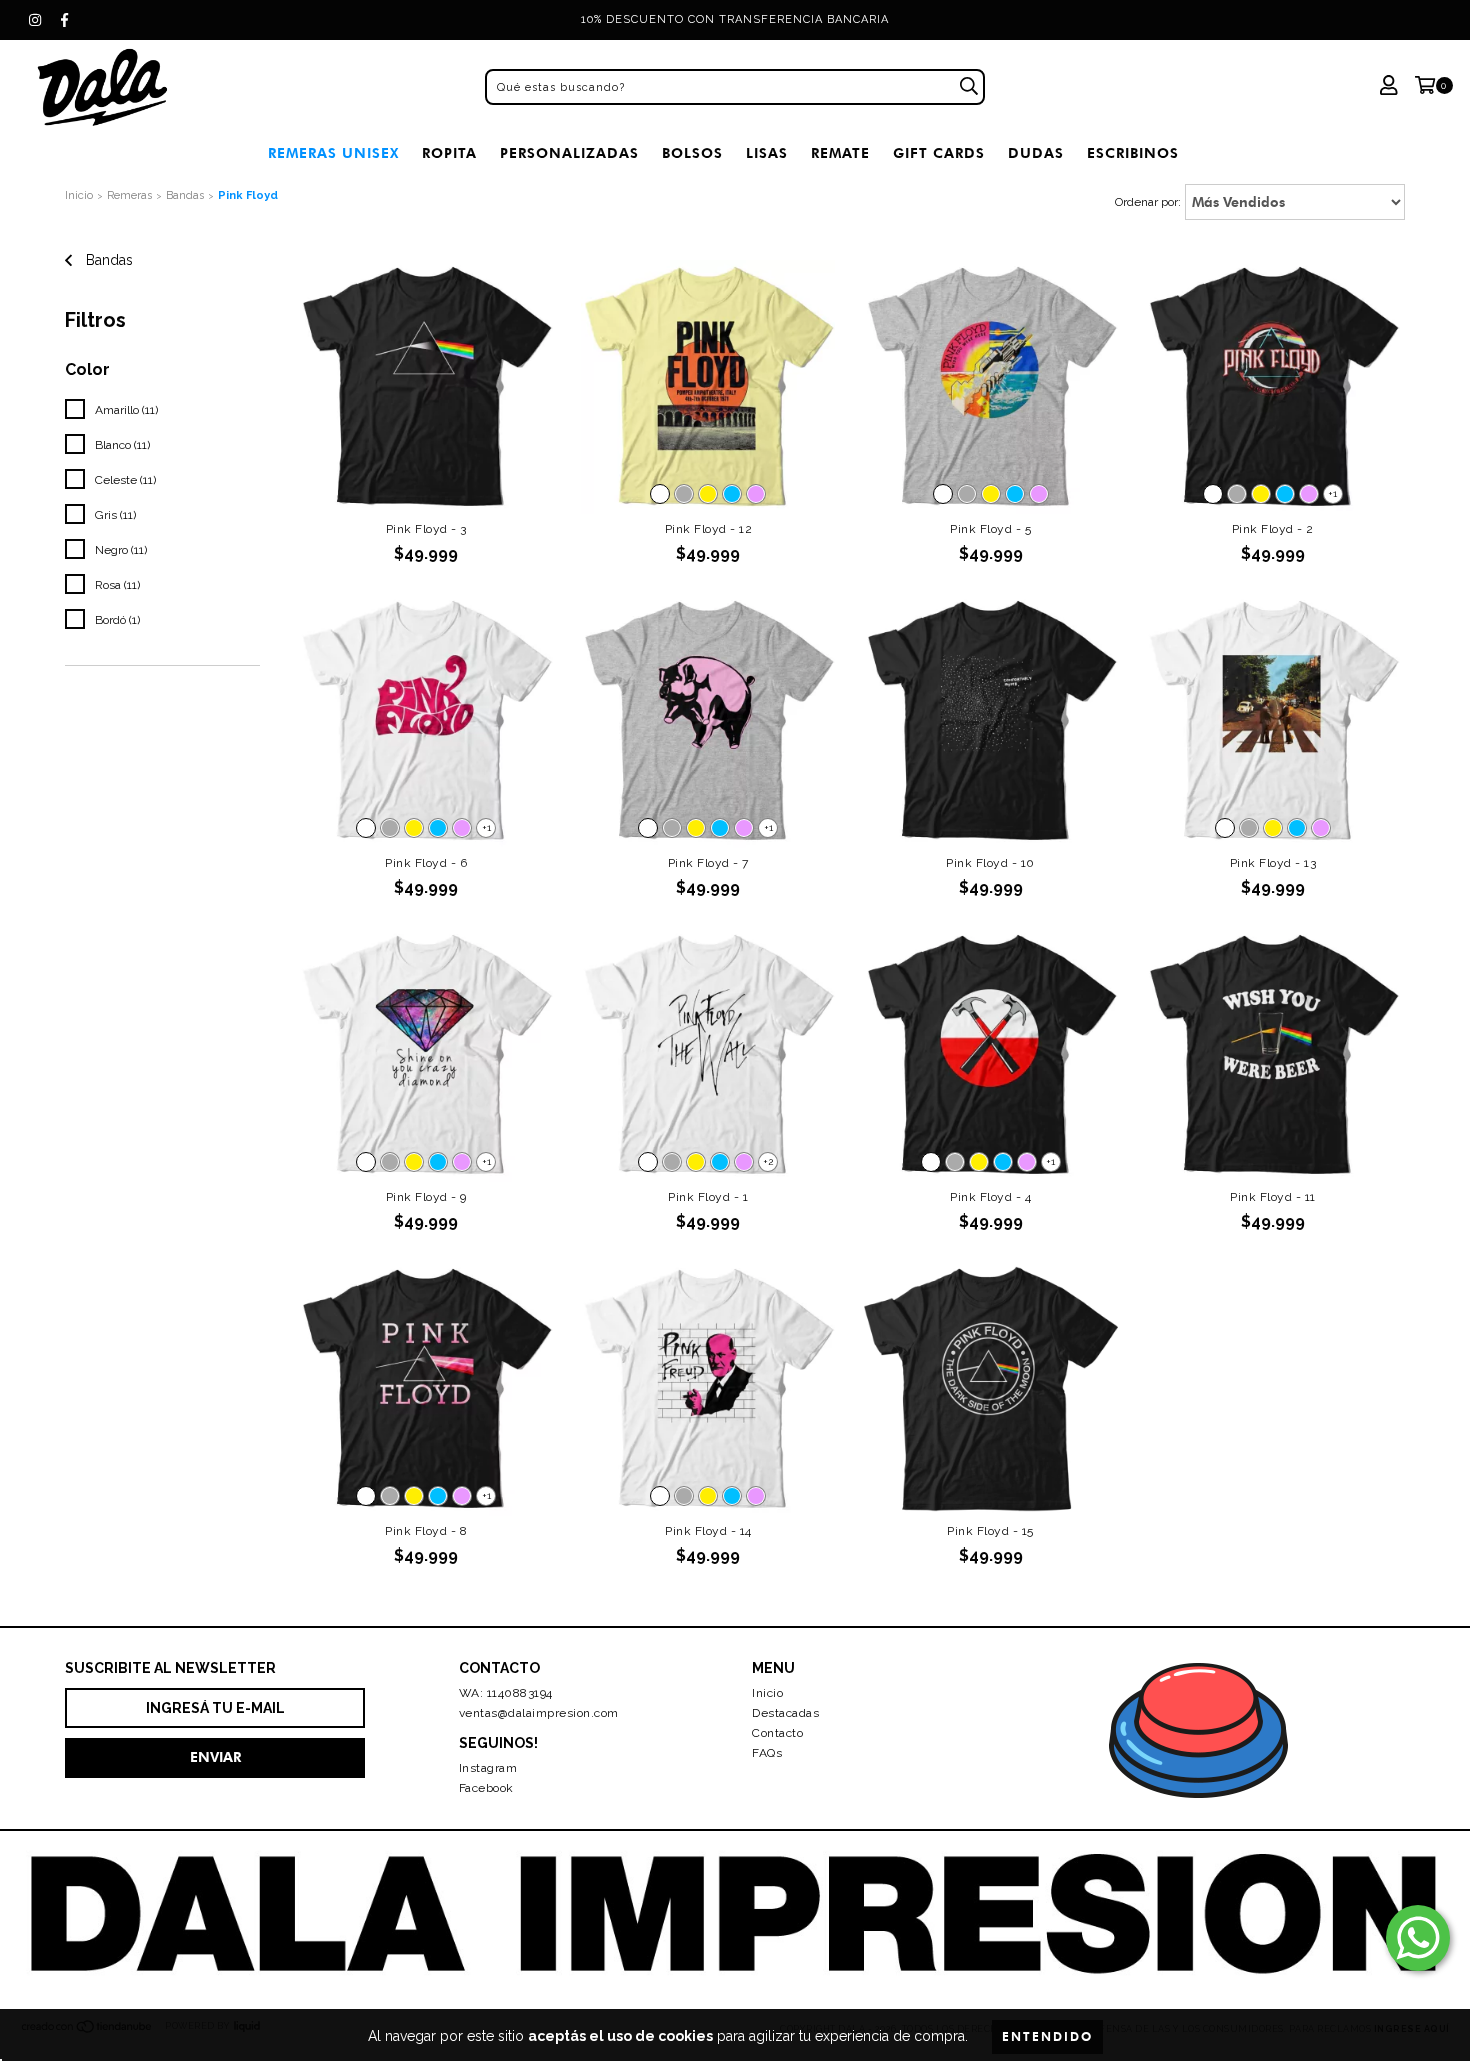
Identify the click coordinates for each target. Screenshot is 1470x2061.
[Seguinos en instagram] (35, 20)
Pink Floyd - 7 (708, 863)
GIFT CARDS (939, 153)
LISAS (767, 153)
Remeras (129, 195)
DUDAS (1036, 153)
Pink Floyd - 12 (709, 529)
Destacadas (785, 1713)
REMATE (840, 153)
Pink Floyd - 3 (426, 529)
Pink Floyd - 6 (426, 863)
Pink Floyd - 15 (990, 1531)
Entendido (1047, 2036)
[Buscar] (969, 87)
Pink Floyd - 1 (708, 1197)
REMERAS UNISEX (333, 153)
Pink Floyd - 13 (1273, 863)
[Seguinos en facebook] (65, 20)
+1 (1332, 493)
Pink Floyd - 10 (990, 863)
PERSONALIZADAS (569, 153)
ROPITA (449, 153)
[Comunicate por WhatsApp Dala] (1418, 1938)
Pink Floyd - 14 (708, 1531)
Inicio (79, 195)
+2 (768, 1161)
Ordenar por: (1148, 202)
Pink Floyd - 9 (426, 1197)
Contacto (777, 1733)
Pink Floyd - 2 (1273, 529)
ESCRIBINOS (1133, 153)
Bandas (185, 195)
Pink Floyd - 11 (1273, 1197)
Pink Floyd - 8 (426, 1531)
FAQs (767, 1753)
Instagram (488, 1768)
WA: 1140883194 (506, 1693)
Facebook (486, 1788)
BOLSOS (692, 153)
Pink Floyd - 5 (990, 529)
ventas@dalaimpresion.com (539, 1713)
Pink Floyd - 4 (990, 1197)
